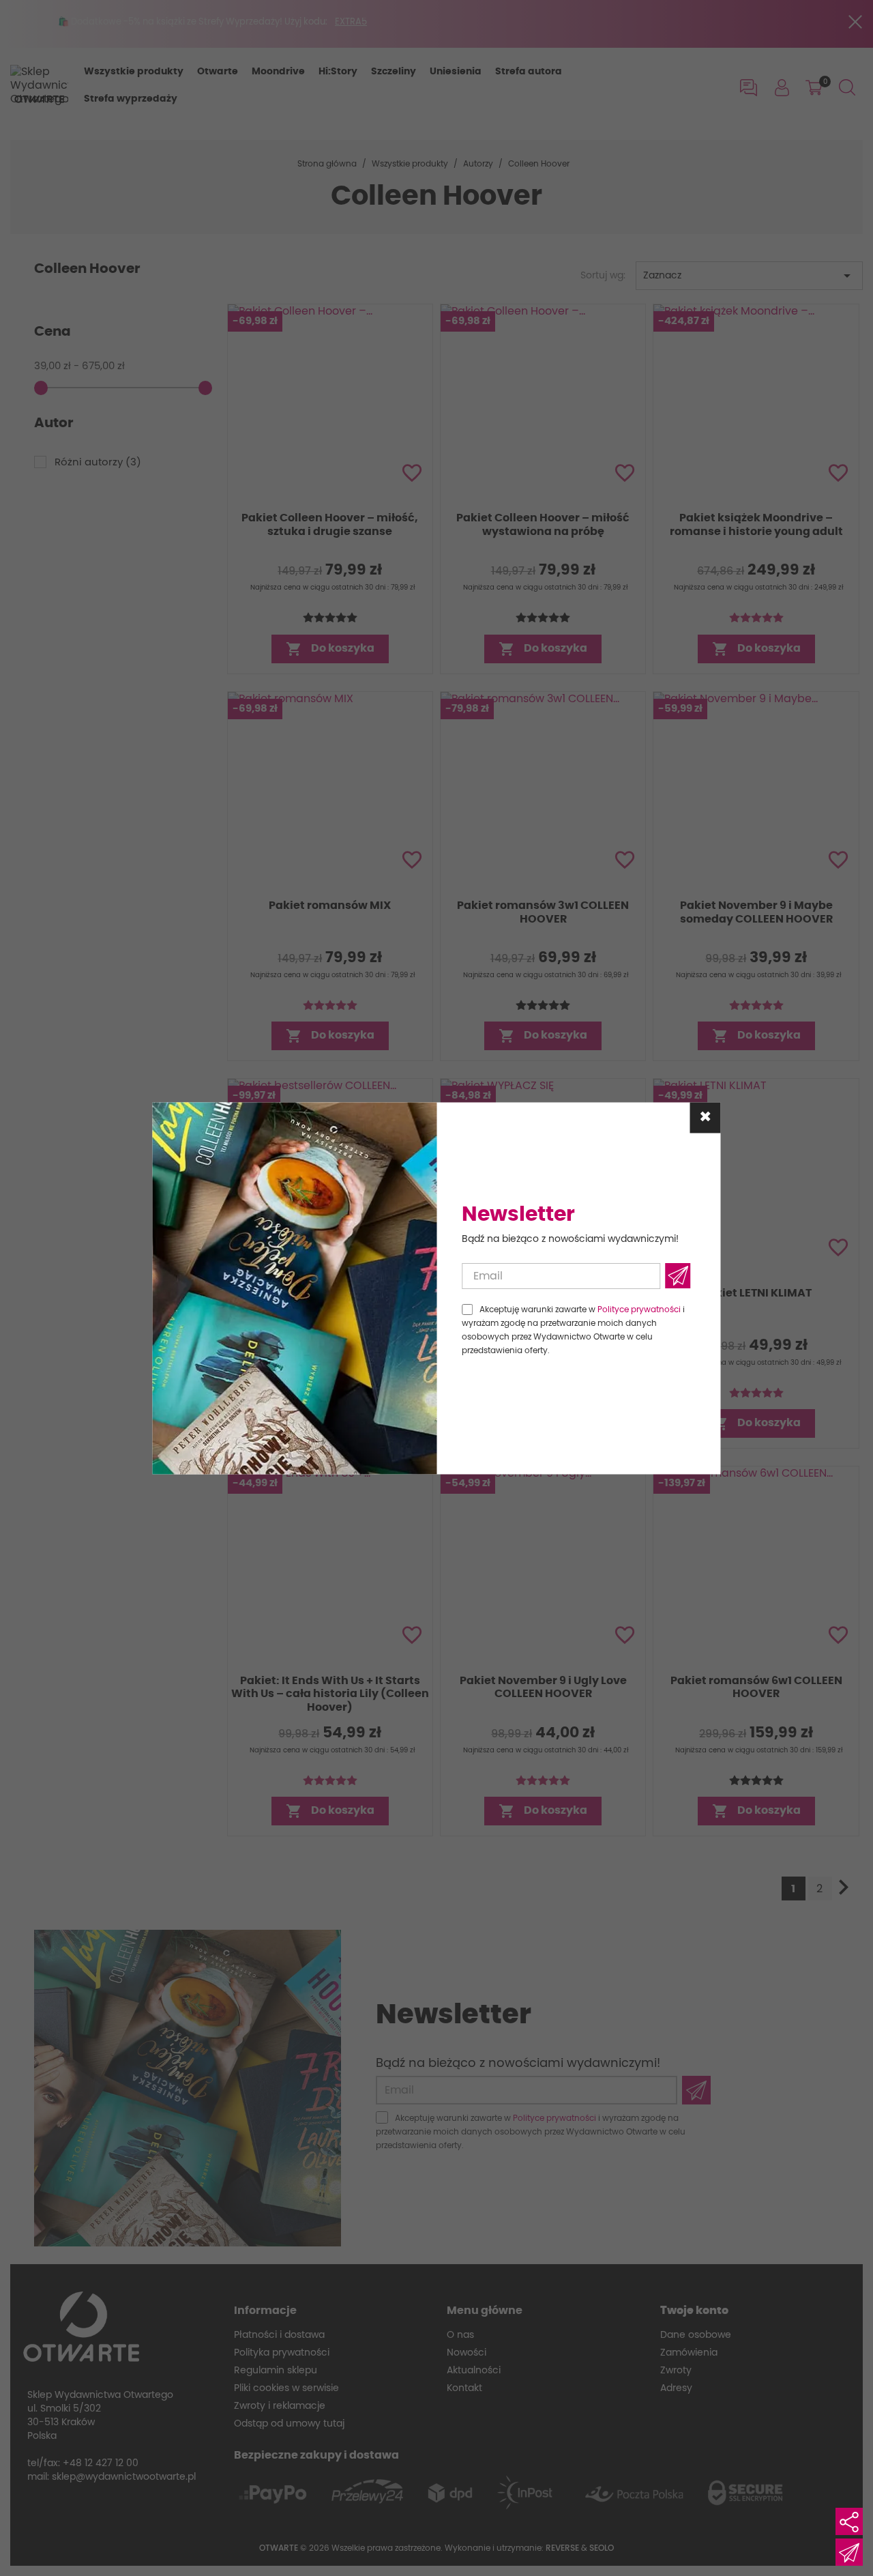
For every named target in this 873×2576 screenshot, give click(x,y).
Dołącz (678, 1276)
